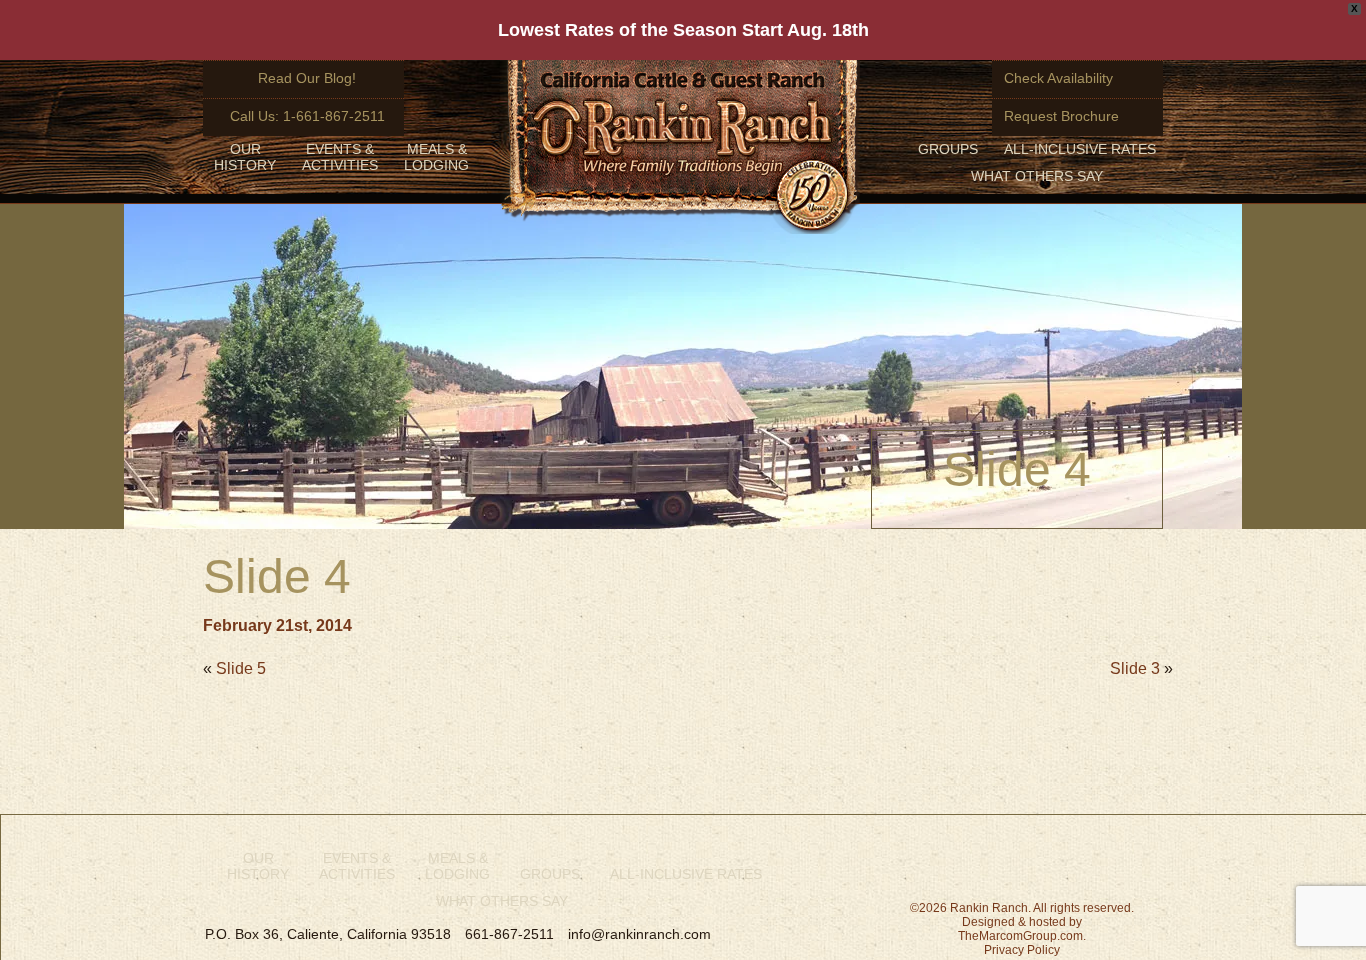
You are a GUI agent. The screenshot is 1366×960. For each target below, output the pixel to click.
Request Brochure (1061, 116)
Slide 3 (1135, 668)
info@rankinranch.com (639, 934)
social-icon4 (1148, 859)
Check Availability (1058, 78)
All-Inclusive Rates (1080, 149)
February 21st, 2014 (277, 625)
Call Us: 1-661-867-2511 (307, 116)
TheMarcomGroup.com (1020, 936)
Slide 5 (241, 668)
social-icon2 (990, 857)
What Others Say (1037, 176)
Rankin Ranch (680, 147)
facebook (910, 859)
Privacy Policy (1022, 950)
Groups (948, 149)
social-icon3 (1074, 866)
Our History (245, 157)
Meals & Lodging (436, 157)
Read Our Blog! (307, 78)
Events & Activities (340, 157)
